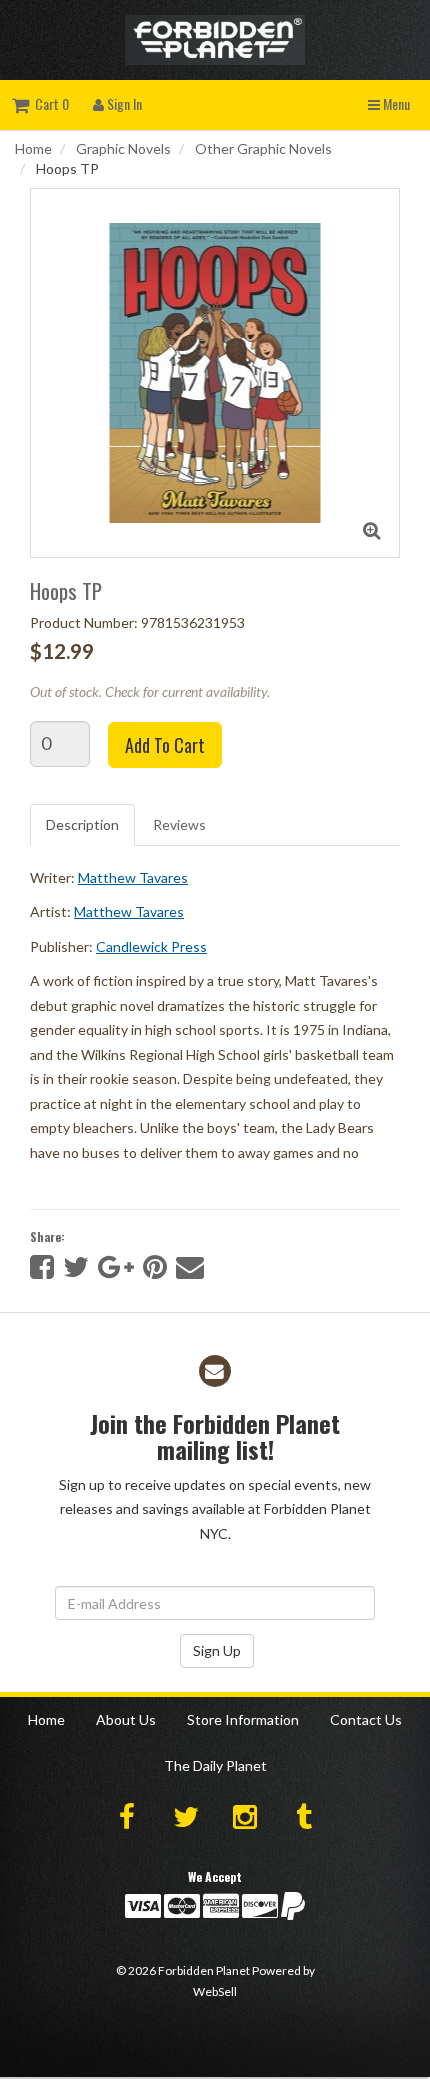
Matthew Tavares (133, 877)
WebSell (215, 1991)
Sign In (123, 103)
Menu (395, 103)
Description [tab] (82, 824)
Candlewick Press (151, 946)
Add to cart (165, 745)
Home (33, 148)
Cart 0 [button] (49, 103)
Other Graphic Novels (263, 148)
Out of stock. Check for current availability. (150, 691)
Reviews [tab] (179, 824)
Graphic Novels (123, 148)
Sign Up (217, 1650)
